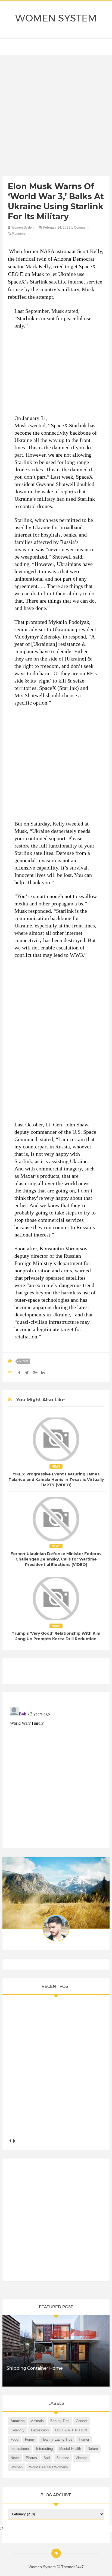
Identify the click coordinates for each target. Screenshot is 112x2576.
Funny (30, 2439)
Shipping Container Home (35, 2368)
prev (10, 2141)
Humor (84, 2439)
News (24, 1361)
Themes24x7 (72, 2567)
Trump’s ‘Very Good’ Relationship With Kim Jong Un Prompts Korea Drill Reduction (56, 1636)
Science (63, 2458)
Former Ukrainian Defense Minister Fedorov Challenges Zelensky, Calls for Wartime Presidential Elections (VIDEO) (56, 1559)
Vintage (82, 2458)
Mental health (70, 2449)
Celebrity (18, 2430)
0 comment (20, 233)
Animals (37, 2421)
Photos (31, 2458)
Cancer (81, 2421)
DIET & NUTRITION (71, 2430)
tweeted (37, 425)
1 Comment (80, 228)
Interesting (44, 2449)
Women (17, 2467)
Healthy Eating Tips (57, 2439)
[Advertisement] (56, 117)
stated (46, 1139)
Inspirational (20, 2449)
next (14, 2141)
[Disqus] (56, 1773)
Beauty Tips (60, 2421)
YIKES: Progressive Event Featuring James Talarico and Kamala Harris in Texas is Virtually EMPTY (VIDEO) (56, 1479)
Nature (93, 2449)
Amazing (18, 2421)
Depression (40, 2430)
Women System (56, 18)
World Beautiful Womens (49, 2467)
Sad (47, 2458)
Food (15, 2439)
